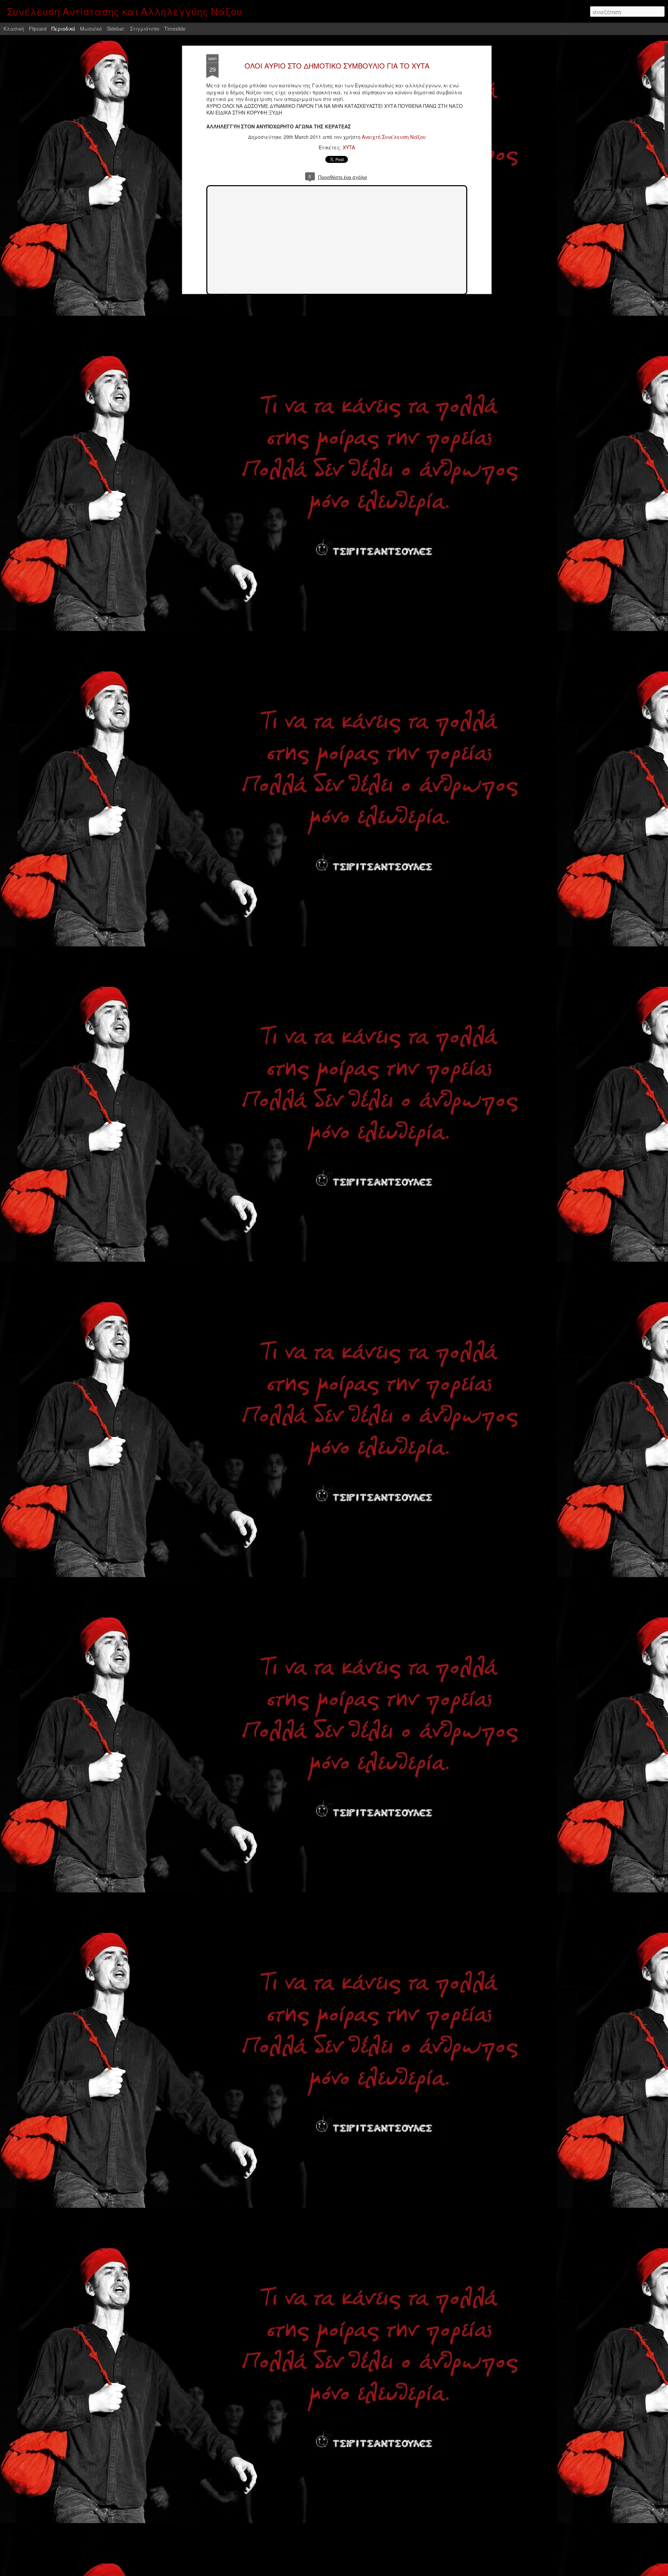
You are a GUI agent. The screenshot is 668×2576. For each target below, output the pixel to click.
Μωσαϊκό (91, 29)
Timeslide (175, 29)
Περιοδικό (63, 29)
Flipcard (38, 29)
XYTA (349, 147)
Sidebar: (116, 29)
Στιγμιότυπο (145, 29)
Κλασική (14, 29)
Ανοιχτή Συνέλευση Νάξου (394, 137)
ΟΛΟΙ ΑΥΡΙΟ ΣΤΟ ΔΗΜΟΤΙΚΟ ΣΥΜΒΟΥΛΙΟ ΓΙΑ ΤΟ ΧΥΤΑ (337, 66)
